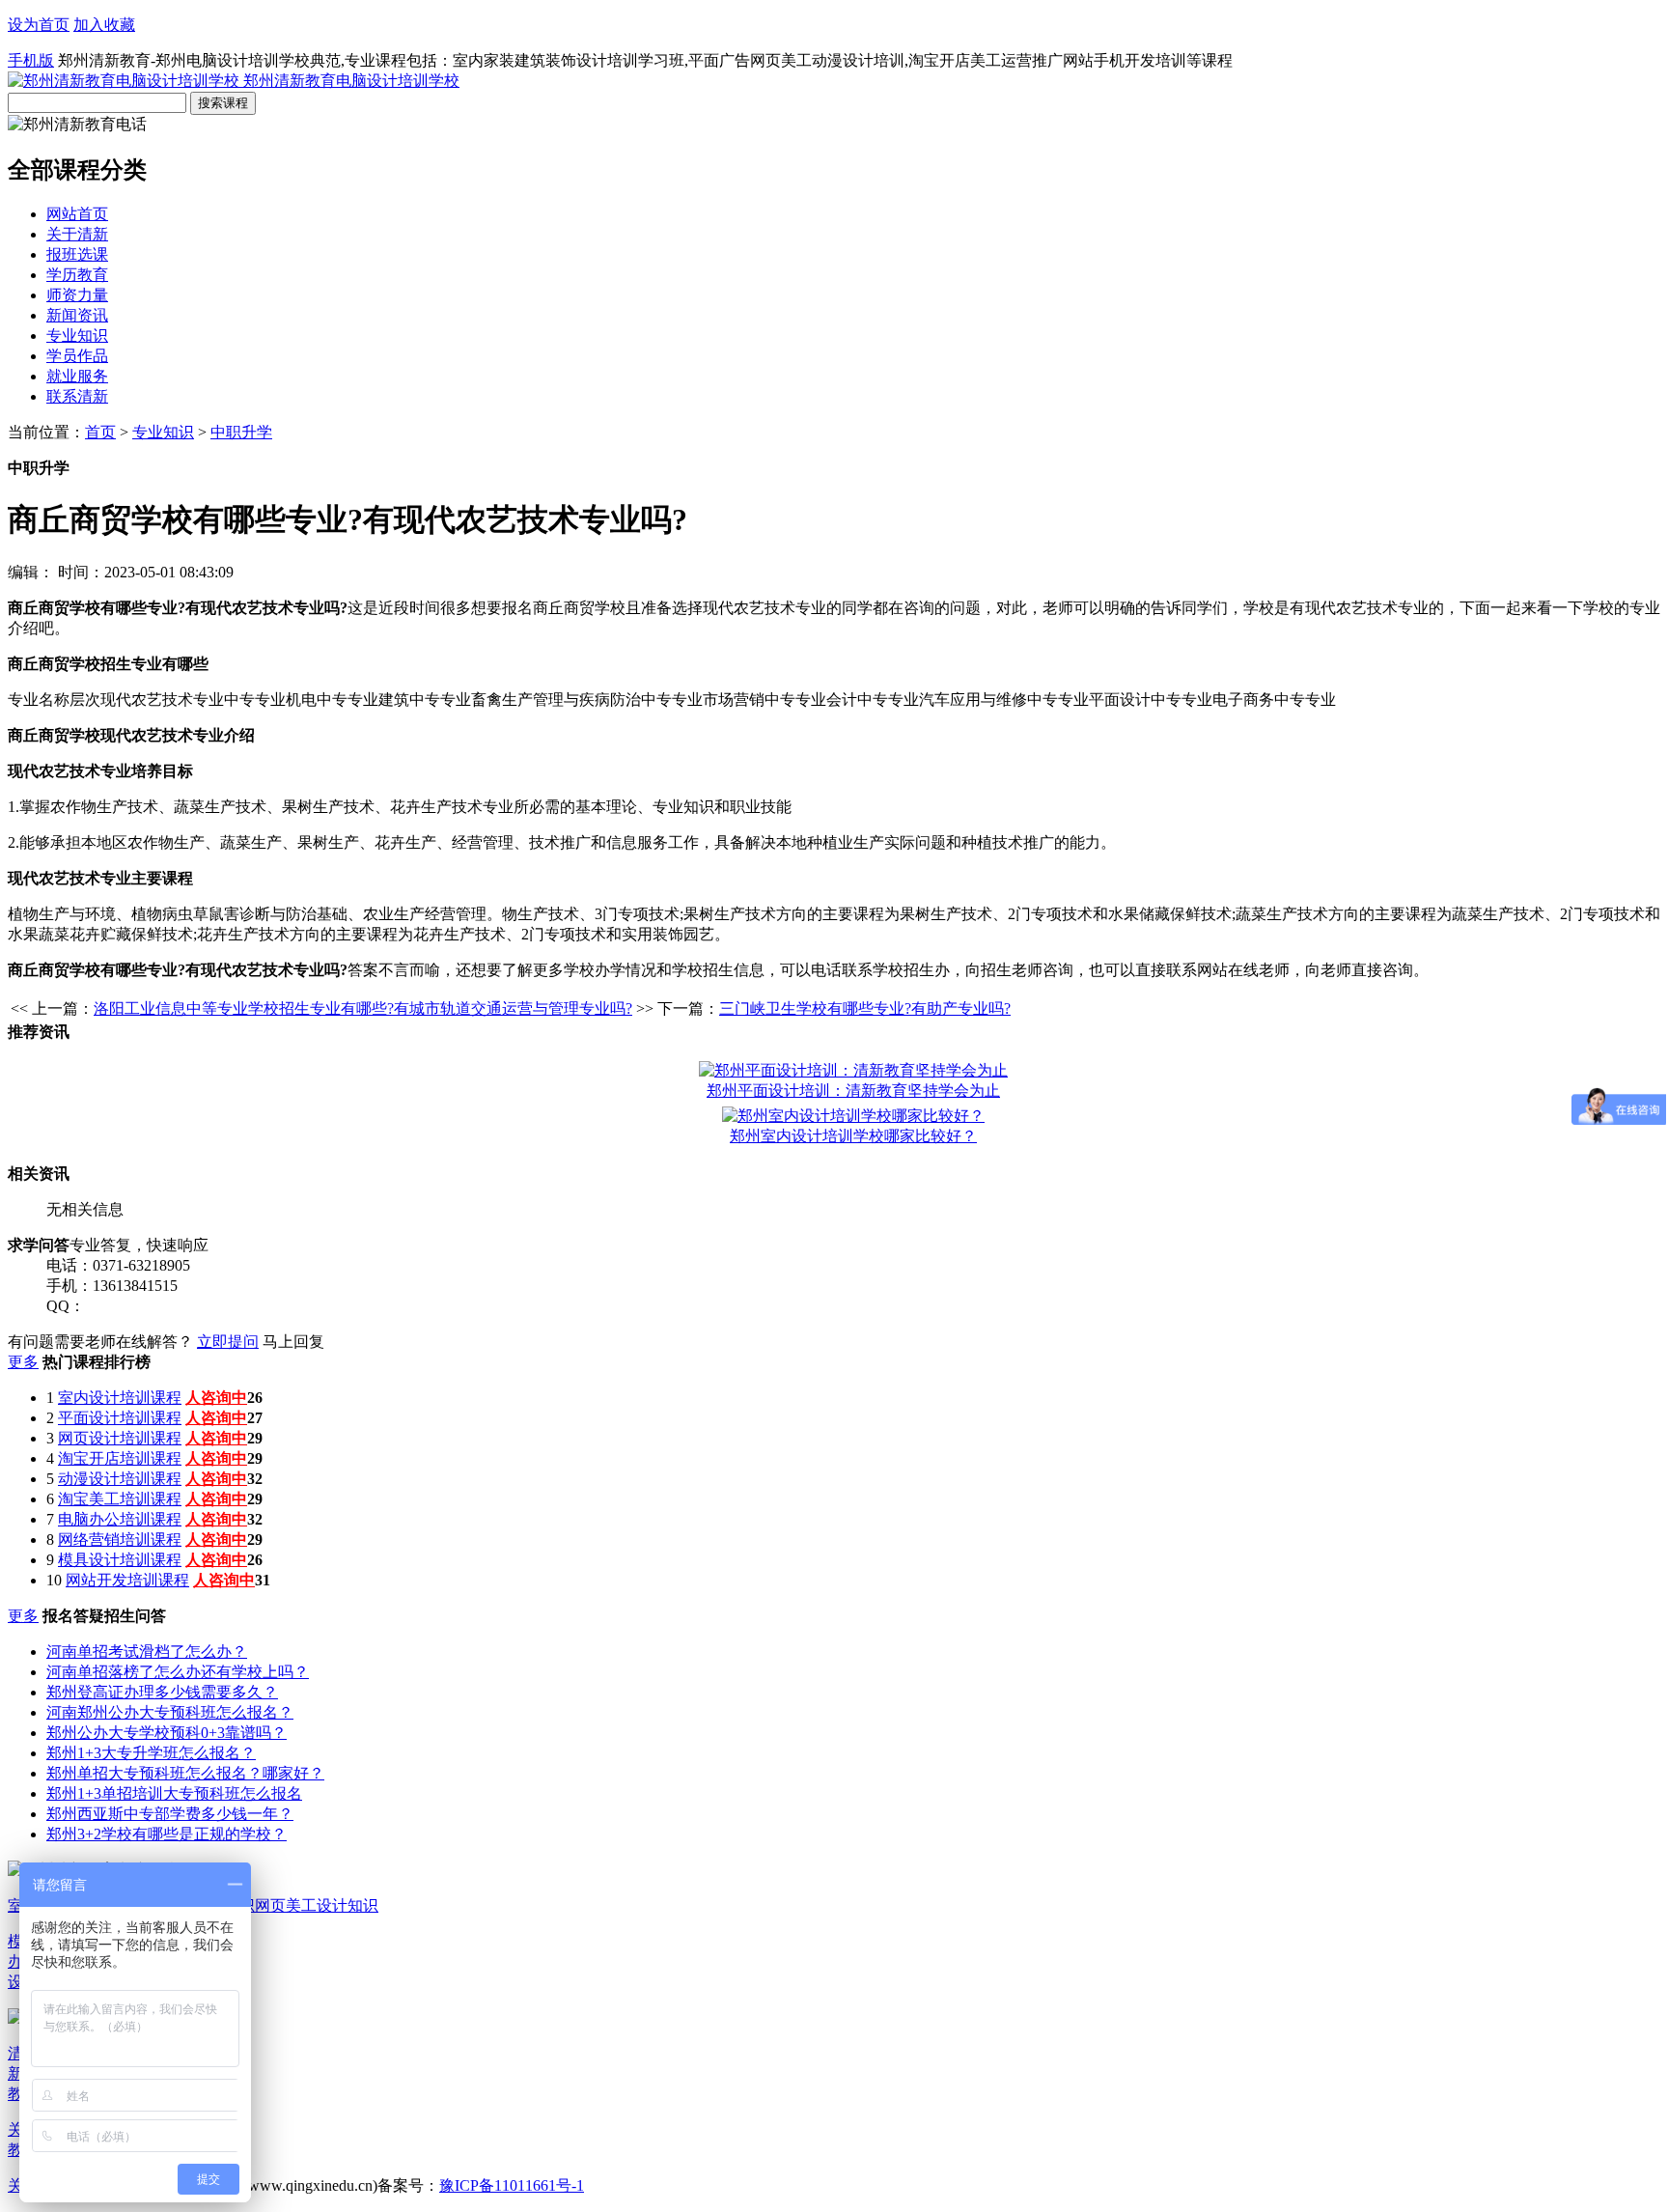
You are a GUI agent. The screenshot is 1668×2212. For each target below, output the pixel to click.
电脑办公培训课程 (120, 1519)
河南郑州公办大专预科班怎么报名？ (170, 1712)
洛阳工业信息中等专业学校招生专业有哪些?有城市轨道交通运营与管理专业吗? (363, 1008)
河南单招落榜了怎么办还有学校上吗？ (178, 1672)
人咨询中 (216, 1398)
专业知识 (77, 336)
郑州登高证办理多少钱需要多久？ (162, 1692)
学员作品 (77, 356)
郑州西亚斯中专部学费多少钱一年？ (170, 1814)
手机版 (31, 60)
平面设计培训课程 (120, 1418)
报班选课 (77, 254)
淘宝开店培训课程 (120, 1458)
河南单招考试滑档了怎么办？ (147, 1652)
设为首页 (39, 25)
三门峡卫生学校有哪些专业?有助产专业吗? (865, 1008)
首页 (100, 432)
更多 (23, 1362)
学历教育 (77, 275)
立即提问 (228, 1342)
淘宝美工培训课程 (120, 1499)
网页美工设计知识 (317, 1905)
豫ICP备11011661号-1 (512, 2185)
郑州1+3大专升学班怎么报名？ (151, 1753)
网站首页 (77, 214)
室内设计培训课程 (120, 1398)
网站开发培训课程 (127, 1580)
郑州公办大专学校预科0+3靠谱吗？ (167, 1733)
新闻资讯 (77, 315)
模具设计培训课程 (120, 1560)
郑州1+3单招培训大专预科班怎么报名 (174, 1793)
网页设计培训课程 (120, 1438)
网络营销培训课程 (120, 1540)
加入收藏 (104, 25)
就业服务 (77, 376)
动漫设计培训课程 (120, 1479)
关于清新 (77, 234)
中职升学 (241, 432)
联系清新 (77, 396)
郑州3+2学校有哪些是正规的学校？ (167, 1834)
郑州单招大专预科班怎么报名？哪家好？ (185, 1773)
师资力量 (77, 295)
